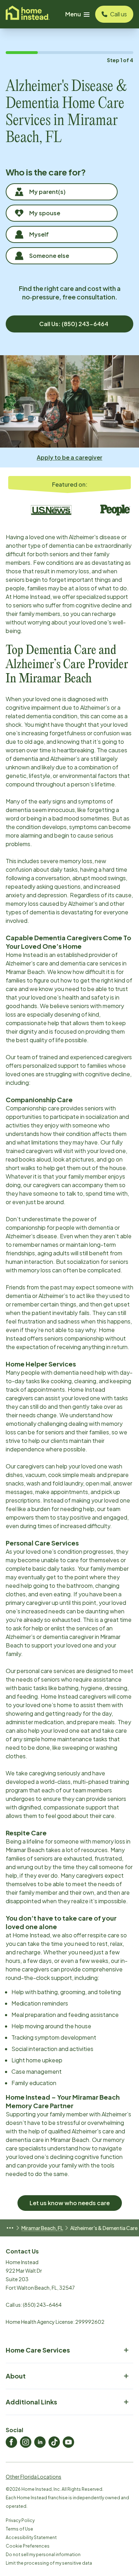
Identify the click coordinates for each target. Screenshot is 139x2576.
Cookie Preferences (28, 2546)
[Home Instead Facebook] (11, 2442)
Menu (73, 14)
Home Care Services (38, 2350)
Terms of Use (19, 2529)
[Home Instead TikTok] (54, 2442)
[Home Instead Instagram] (26, 2442)
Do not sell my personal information (43, 2555)
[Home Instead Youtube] (68, 2442)
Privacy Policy (20, 2520)
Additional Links (31, 2402)
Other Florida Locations (34, 2477)
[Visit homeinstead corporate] (28, 14)
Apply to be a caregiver (69, 457)
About (16, 2376)
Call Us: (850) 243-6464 (74, 324)
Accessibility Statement (31, 2537)
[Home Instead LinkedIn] (40, 2442)
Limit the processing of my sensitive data (49, 2563)
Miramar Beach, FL (42, 2228)
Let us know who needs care (70, 2203)
